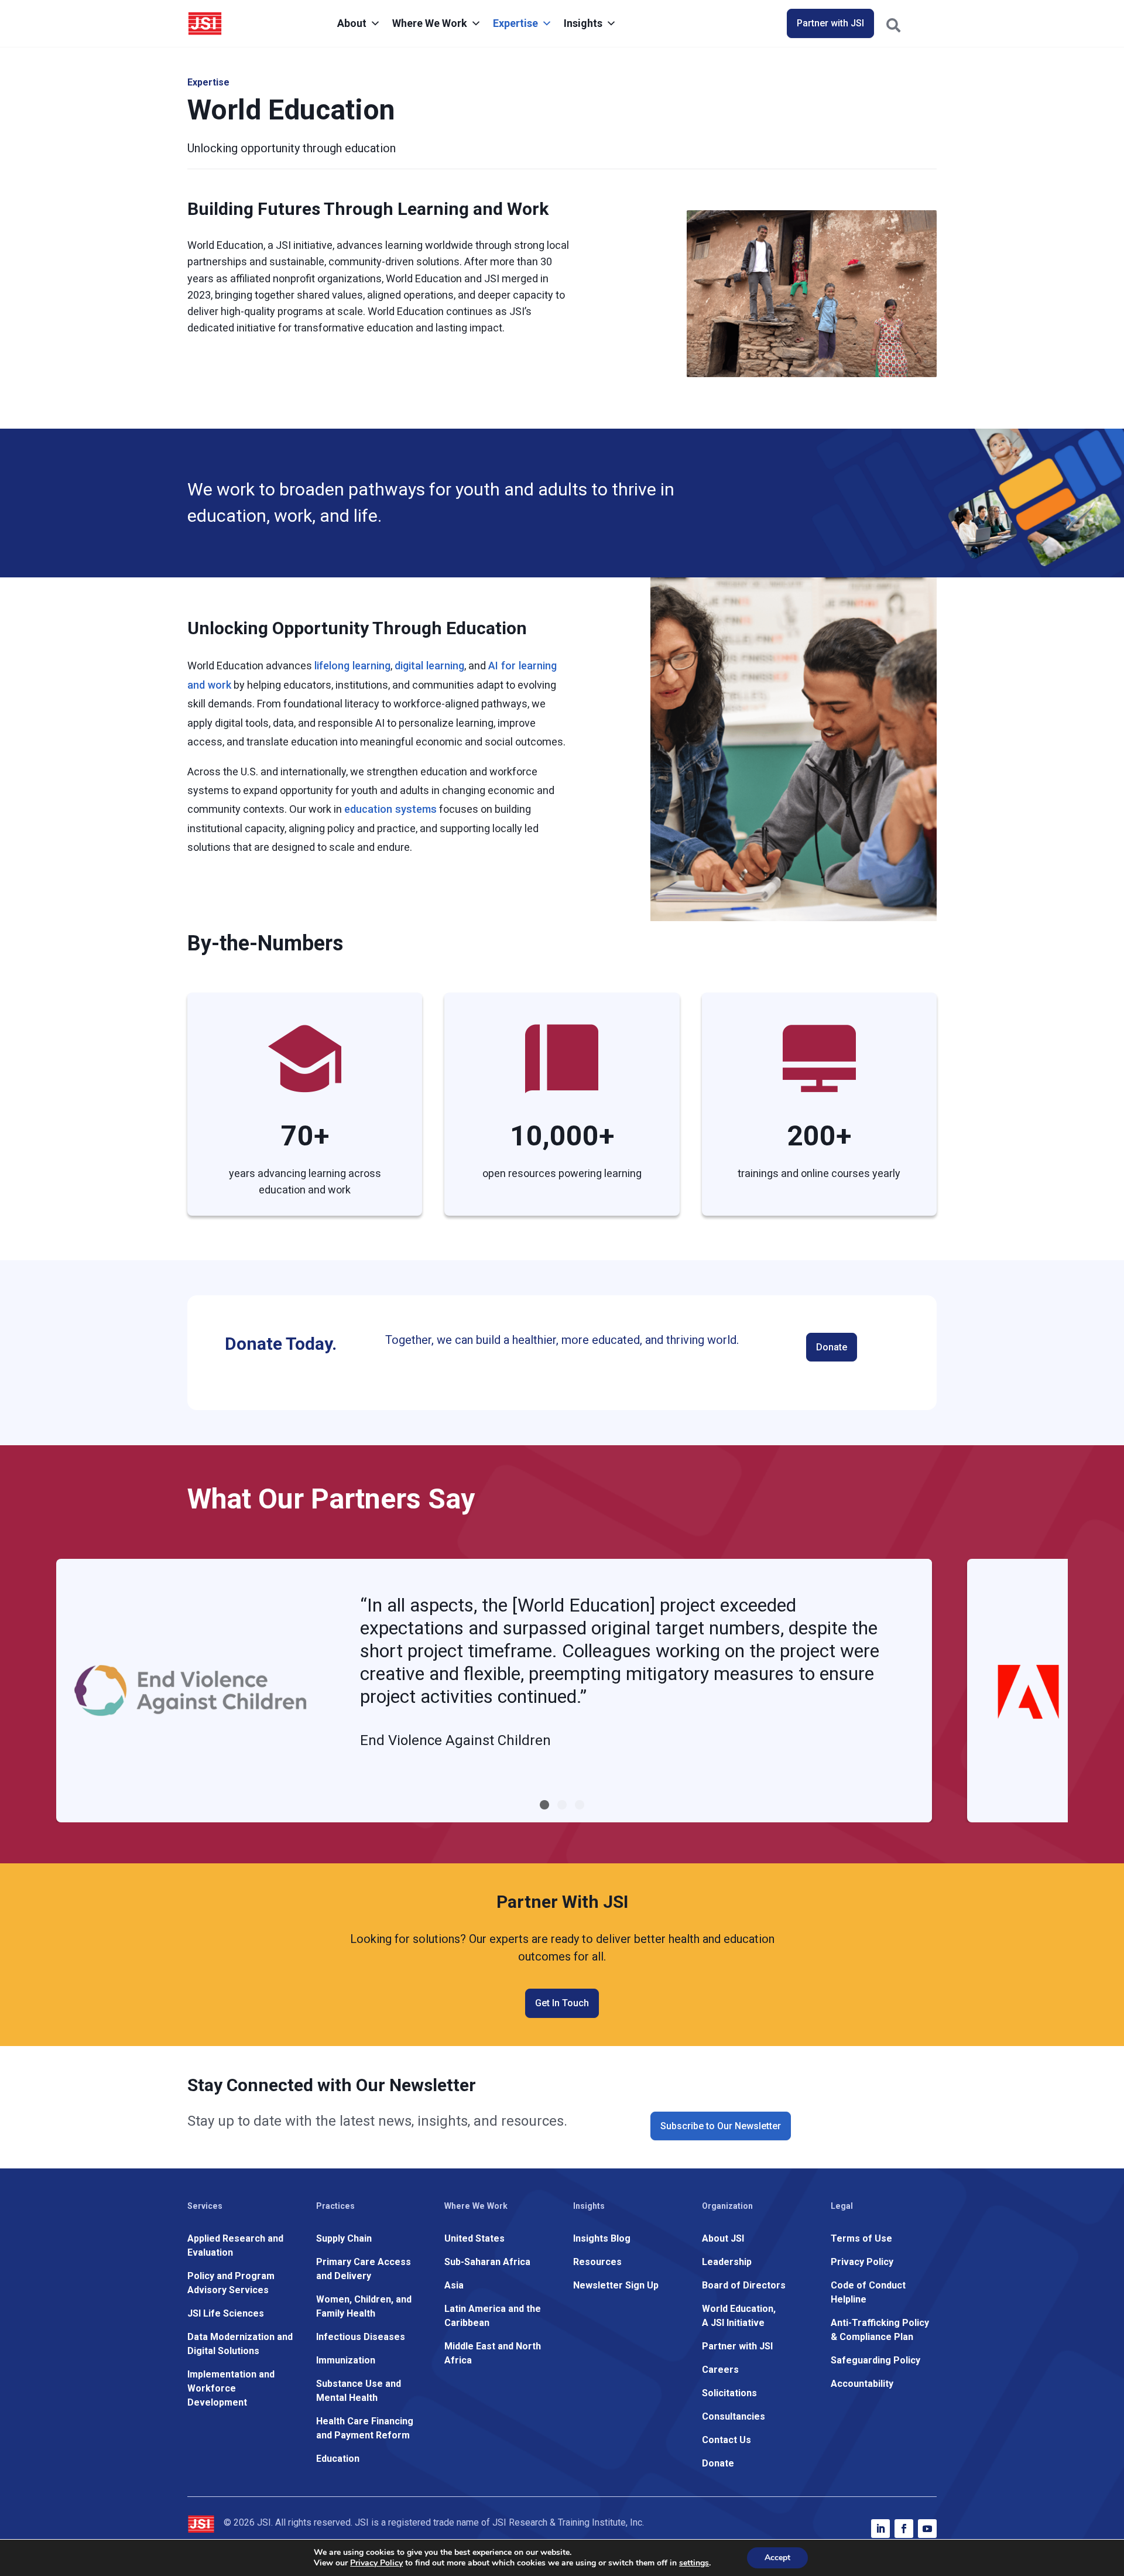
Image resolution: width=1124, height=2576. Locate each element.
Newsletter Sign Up (616, 2285)
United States (474, 2238)
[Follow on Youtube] (927, 2529)
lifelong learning (352, 666)
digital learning (429, 666)
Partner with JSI (830, 23)
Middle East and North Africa (493, 2353)
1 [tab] (544, 1805)
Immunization (346, 2360)
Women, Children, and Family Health (364, 2306)
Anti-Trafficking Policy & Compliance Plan (880, 2330)
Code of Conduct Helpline (868, 2292)
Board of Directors (744, 2285)
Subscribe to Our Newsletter (721, 2126)
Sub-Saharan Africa (487, 2262)
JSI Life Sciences (226, 2313)
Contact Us (727, 2440)
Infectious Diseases (361, 2337)
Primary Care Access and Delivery (364, 2269)
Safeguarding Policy (875, 2360)
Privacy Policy (862, 2262)
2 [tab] (562, 1805)
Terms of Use (861, 2238)
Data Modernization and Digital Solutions (240, 2344)
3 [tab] (580, 1805)
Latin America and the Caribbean (493, 2316)
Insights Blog (602, 2238)
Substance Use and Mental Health (359, 2391)
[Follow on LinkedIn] (880, 2529)
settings (694, 2563)
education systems (390, 809)
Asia (454, 2285)
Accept (777, 2558)
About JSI (723, 2238)
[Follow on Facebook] (904, 2529)
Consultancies (734, 2416)
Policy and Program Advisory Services (231, 2283)
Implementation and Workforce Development (231, 2388)
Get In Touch (562, 2003)
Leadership (727, 2262)
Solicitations (729, 2393)
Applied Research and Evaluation (235, 2245)
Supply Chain (344, 2238)
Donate (832, 1347)
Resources (597, 2262)
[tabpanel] (494, 1691)
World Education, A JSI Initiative (739, 2316)
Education (338, 2459)
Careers (720, 2370)
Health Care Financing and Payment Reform (365, 2428)
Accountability (862, 2384)
